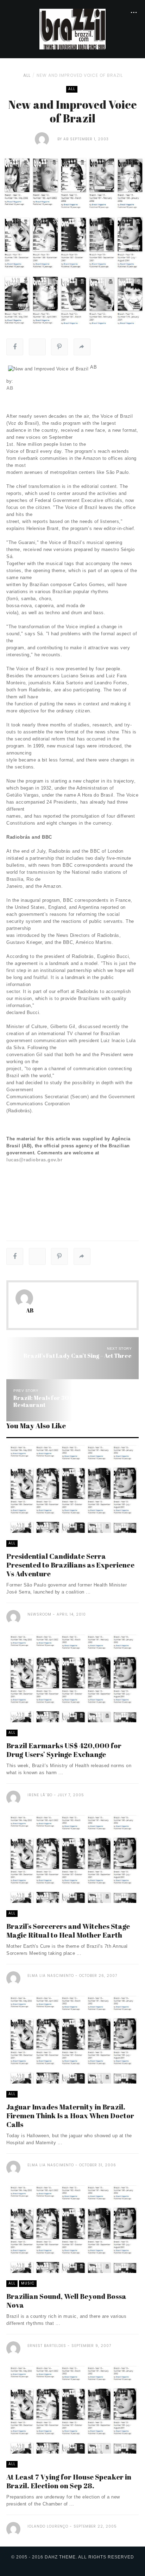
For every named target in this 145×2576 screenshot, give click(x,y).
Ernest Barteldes (47, 2346)
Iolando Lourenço (48, 2526)
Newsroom (39, 1614)
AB (66, 139)
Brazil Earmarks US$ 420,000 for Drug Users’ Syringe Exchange (64, 1750)
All (27, 75)
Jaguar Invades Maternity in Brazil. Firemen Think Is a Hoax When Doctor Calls (70, 2116)
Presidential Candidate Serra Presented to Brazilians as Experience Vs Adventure (70, 1565)
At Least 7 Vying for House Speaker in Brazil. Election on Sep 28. (69, 2481)
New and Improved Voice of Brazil (80, 75)
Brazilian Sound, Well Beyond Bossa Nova (66, 2301)
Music (28, 2283)
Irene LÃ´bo (40, 1795)
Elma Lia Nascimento (51, 1976)
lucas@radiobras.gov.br (34, 1160)
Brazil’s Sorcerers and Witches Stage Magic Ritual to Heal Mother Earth (68, 1931)
